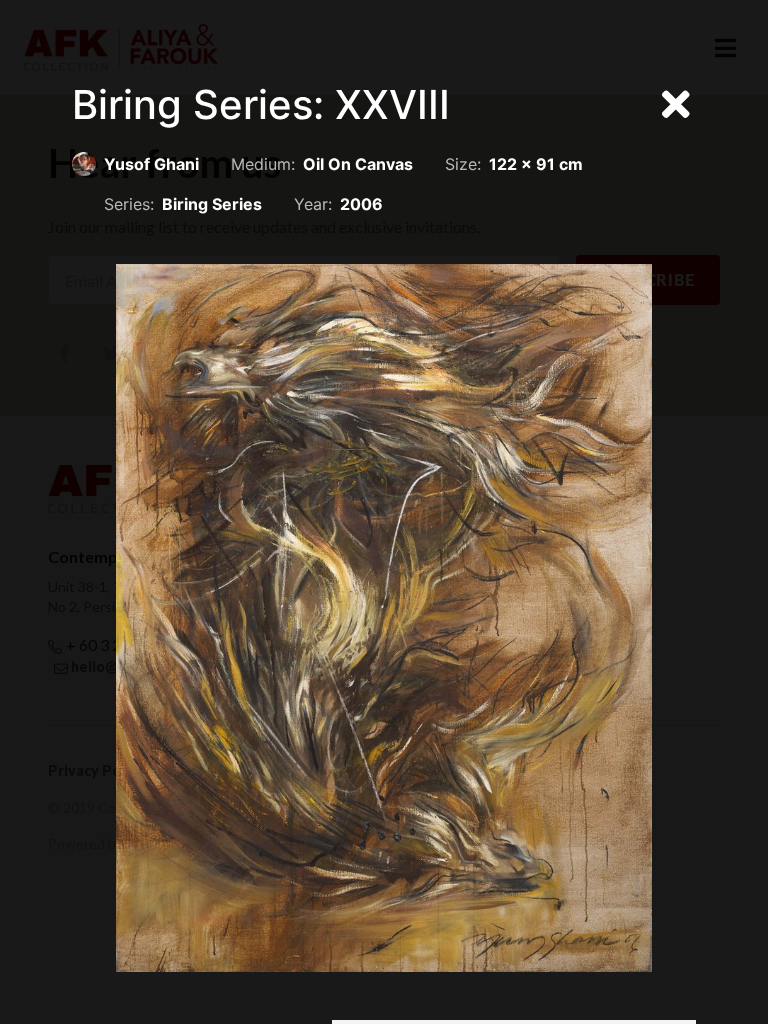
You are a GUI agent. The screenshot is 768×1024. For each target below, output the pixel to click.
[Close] (676, 105)
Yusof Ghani (151, 164)
